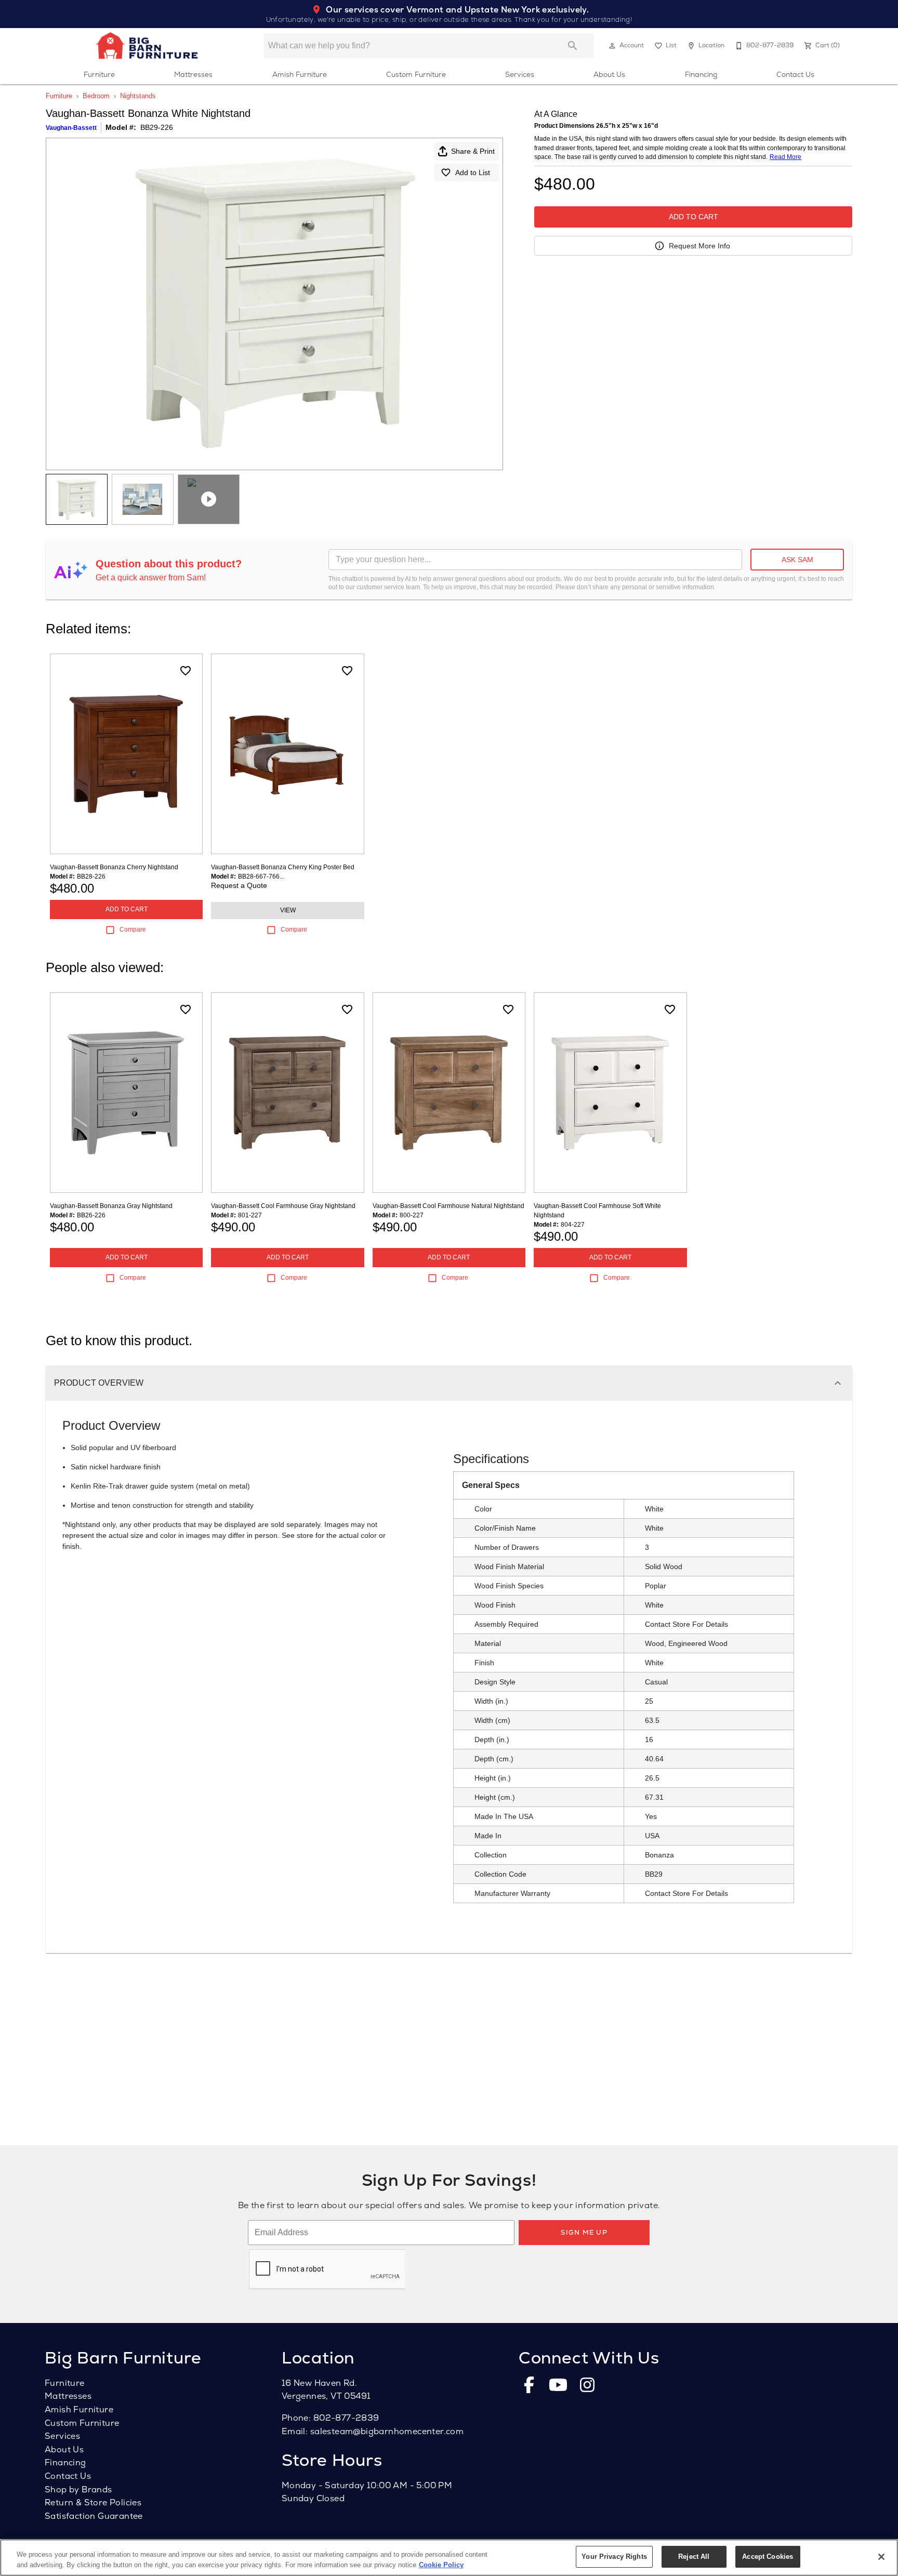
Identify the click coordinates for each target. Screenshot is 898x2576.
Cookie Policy (441, 2565)
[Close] (881, 2557)
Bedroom (96, 96)
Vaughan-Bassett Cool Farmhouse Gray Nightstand (283, 1206)
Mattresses (193, 74)
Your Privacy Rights (614, 2557)
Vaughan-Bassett (71, 128)
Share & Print (473, 151)
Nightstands (138, 96)
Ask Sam (797, 560)
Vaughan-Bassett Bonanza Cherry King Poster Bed (283, 867)
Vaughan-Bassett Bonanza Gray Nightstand (111, 1206)
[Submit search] (573, 46)
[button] (612, 46)
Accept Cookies (768, 2557)
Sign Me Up (584, 2232)
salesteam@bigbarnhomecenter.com (387, 2431)
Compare (133, 930)
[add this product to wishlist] (186, 671)
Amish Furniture (300, 74)
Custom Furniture (416, 74)
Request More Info (699, 246)
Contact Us (795, 74)
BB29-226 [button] (157, 127)
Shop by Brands (78, 2489)
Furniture (99, 74)
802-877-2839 (346, 2418)
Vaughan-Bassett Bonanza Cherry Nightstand (114, 867)
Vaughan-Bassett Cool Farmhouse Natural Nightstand (448, 1206)
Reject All (694, 2557)
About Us (609, 74)
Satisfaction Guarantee (94, 2516)
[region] (449, 2558)
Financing (701, 74)
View (288, 910)
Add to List (473, 172)
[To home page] (147, 46)
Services (520, 74)
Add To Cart (694, 217)
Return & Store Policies (93, 2502)
